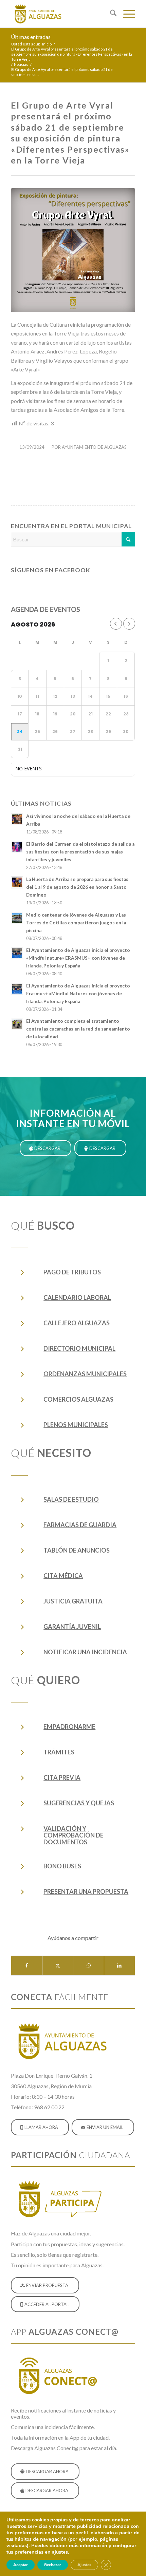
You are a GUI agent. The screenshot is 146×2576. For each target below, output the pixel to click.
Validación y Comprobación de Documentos (74, 1835)
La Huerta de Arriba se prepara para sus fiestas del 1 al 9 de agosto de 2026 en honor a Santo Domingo (77, 887)
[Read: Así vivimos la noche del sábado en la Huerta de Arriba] (17, 819)
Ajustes (84, 2565)
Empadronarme (69, 1727)
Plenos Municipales (76, 1425)
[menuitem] (110, 14)
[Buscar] (110, 14)
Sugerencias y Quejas (79, 1803)
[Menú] (126, 14)
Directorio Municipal (79, 1348)
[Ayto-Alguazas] (60, 14)
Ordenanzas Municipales (85, 1374)
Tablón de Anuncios (77, 1550)
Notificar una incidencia (85, 1652)
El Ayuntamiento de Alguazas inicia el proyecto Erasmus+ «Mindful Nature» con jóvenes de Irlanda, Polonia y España (78, 994)
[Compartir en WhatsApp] (89, 1965)
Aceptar (21, 2565)
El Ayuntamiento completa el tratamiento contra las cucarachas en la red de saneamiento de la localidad (78, 1029)
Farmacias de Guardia (80, 1525)
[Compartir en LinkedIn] (120, 1965)
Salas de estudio (71, 1499)
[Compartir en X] (58, 1965)
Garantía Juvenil (72, 1627)
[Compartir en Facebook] (27, 1965)
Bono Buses (62, 1866)
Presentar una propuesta (86, 1891)
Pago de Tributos (72, 1272)
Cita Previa (62, 1777)
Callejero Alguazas (77, 1323)
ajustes (60, 2552)
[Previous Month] (116, 624)
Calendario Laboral (77, 1297)
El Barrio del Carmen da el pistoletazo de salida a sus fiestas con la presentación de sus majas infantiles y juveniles (80, 852)
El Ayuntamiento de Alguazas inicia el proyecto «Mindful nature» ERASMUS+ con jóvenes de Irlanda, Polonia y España (78, 958)
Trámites (59, 1752)
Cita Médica (63, 1576)
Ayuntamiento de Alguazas (94, 447)
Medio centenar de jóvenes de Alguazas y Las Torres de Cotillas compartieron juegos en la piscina (76, 923)
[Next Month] (129, 624)
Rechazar (53, 2565)
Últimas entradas (31, 37)
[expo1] (73, 250)
